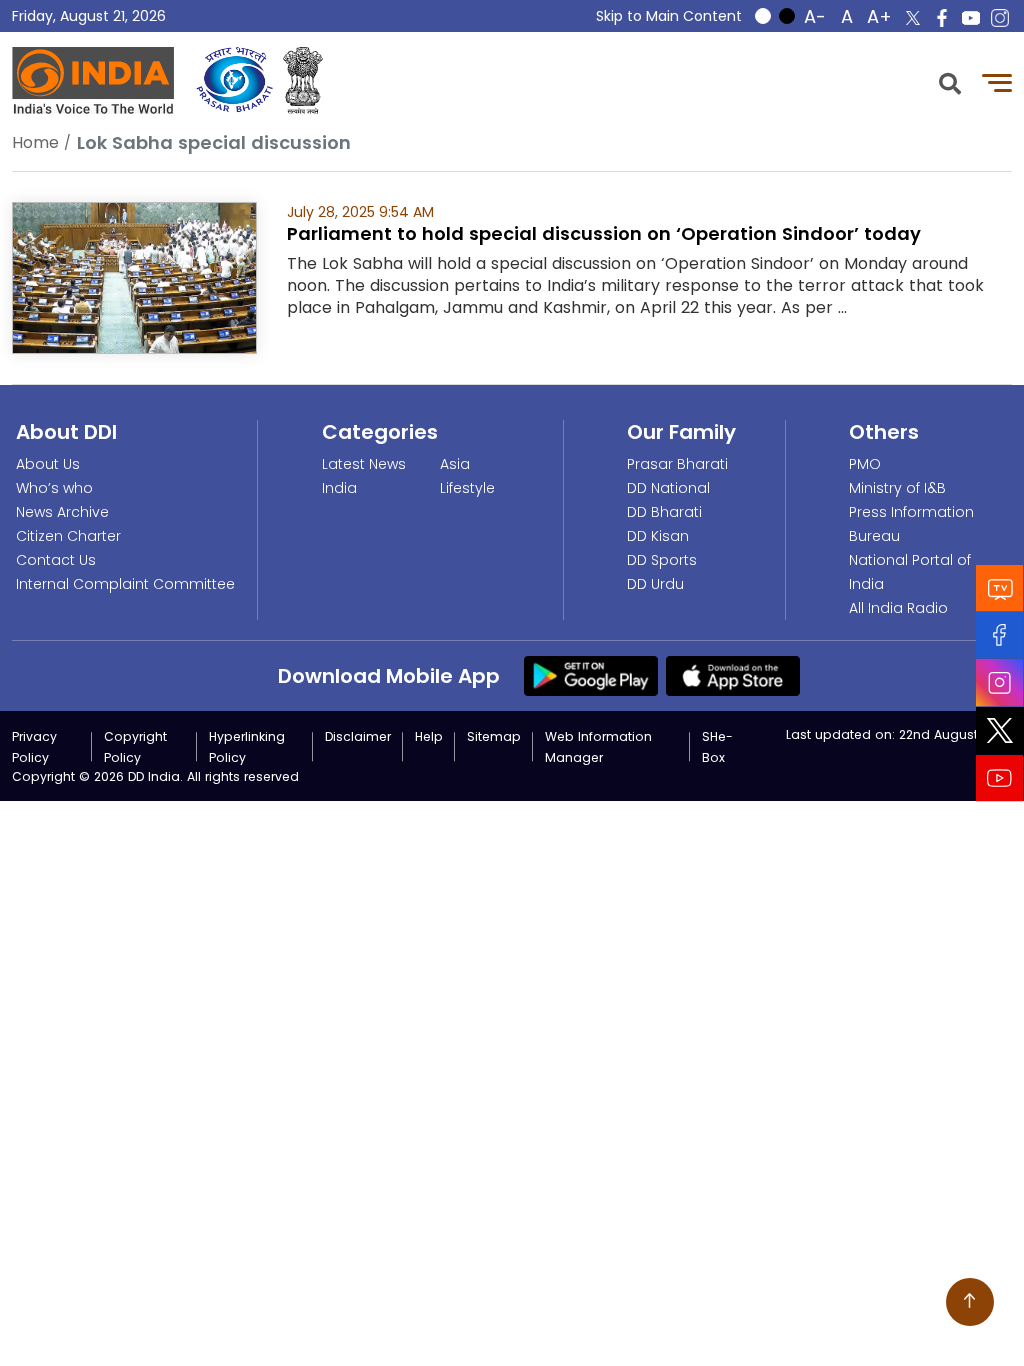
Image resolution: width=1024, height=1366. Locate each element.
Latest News (364, 464)
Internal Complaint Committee (125, 584)
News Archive (62, 512)
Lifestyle (467, 488)
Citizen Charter (68, 536)
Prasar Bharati (677, 464)
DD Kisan (658, 536)
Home (35, 142)
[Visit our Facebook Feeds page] (1000, 635)
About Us (48, 464)
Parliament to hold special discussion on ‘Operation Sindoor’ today (604, 233)
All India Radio (898, 608)
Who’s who (54, 488)
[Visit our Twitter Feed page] (1000, 731)
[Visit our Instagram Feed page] (1000, 683)
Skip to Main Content (669, 16)
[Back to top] (970, 1302)
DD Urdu (655, 584)
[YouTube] (1000, 778)
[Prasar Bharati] (234, 80)
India (339, 488)
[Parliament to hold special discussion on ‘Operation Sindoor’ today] (134, 276)
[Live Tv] (1000, 588)
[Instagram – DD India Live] (1000, 18)
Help (429, 736)
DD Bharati (664, 512)
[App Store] (733, 675)
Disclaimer (358, 736)
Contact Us (56, 560)
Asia (455, 464)
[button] (950, 81)
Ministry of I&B (897, 488)
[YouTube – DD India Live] (971, 18)
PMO (865, 464)
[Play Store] (591, 675)
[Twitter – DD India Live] (913, 18)
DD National (668, 488)
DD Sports (662, 560)
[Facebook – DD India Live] (942, 18)
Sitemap (494, 736)
